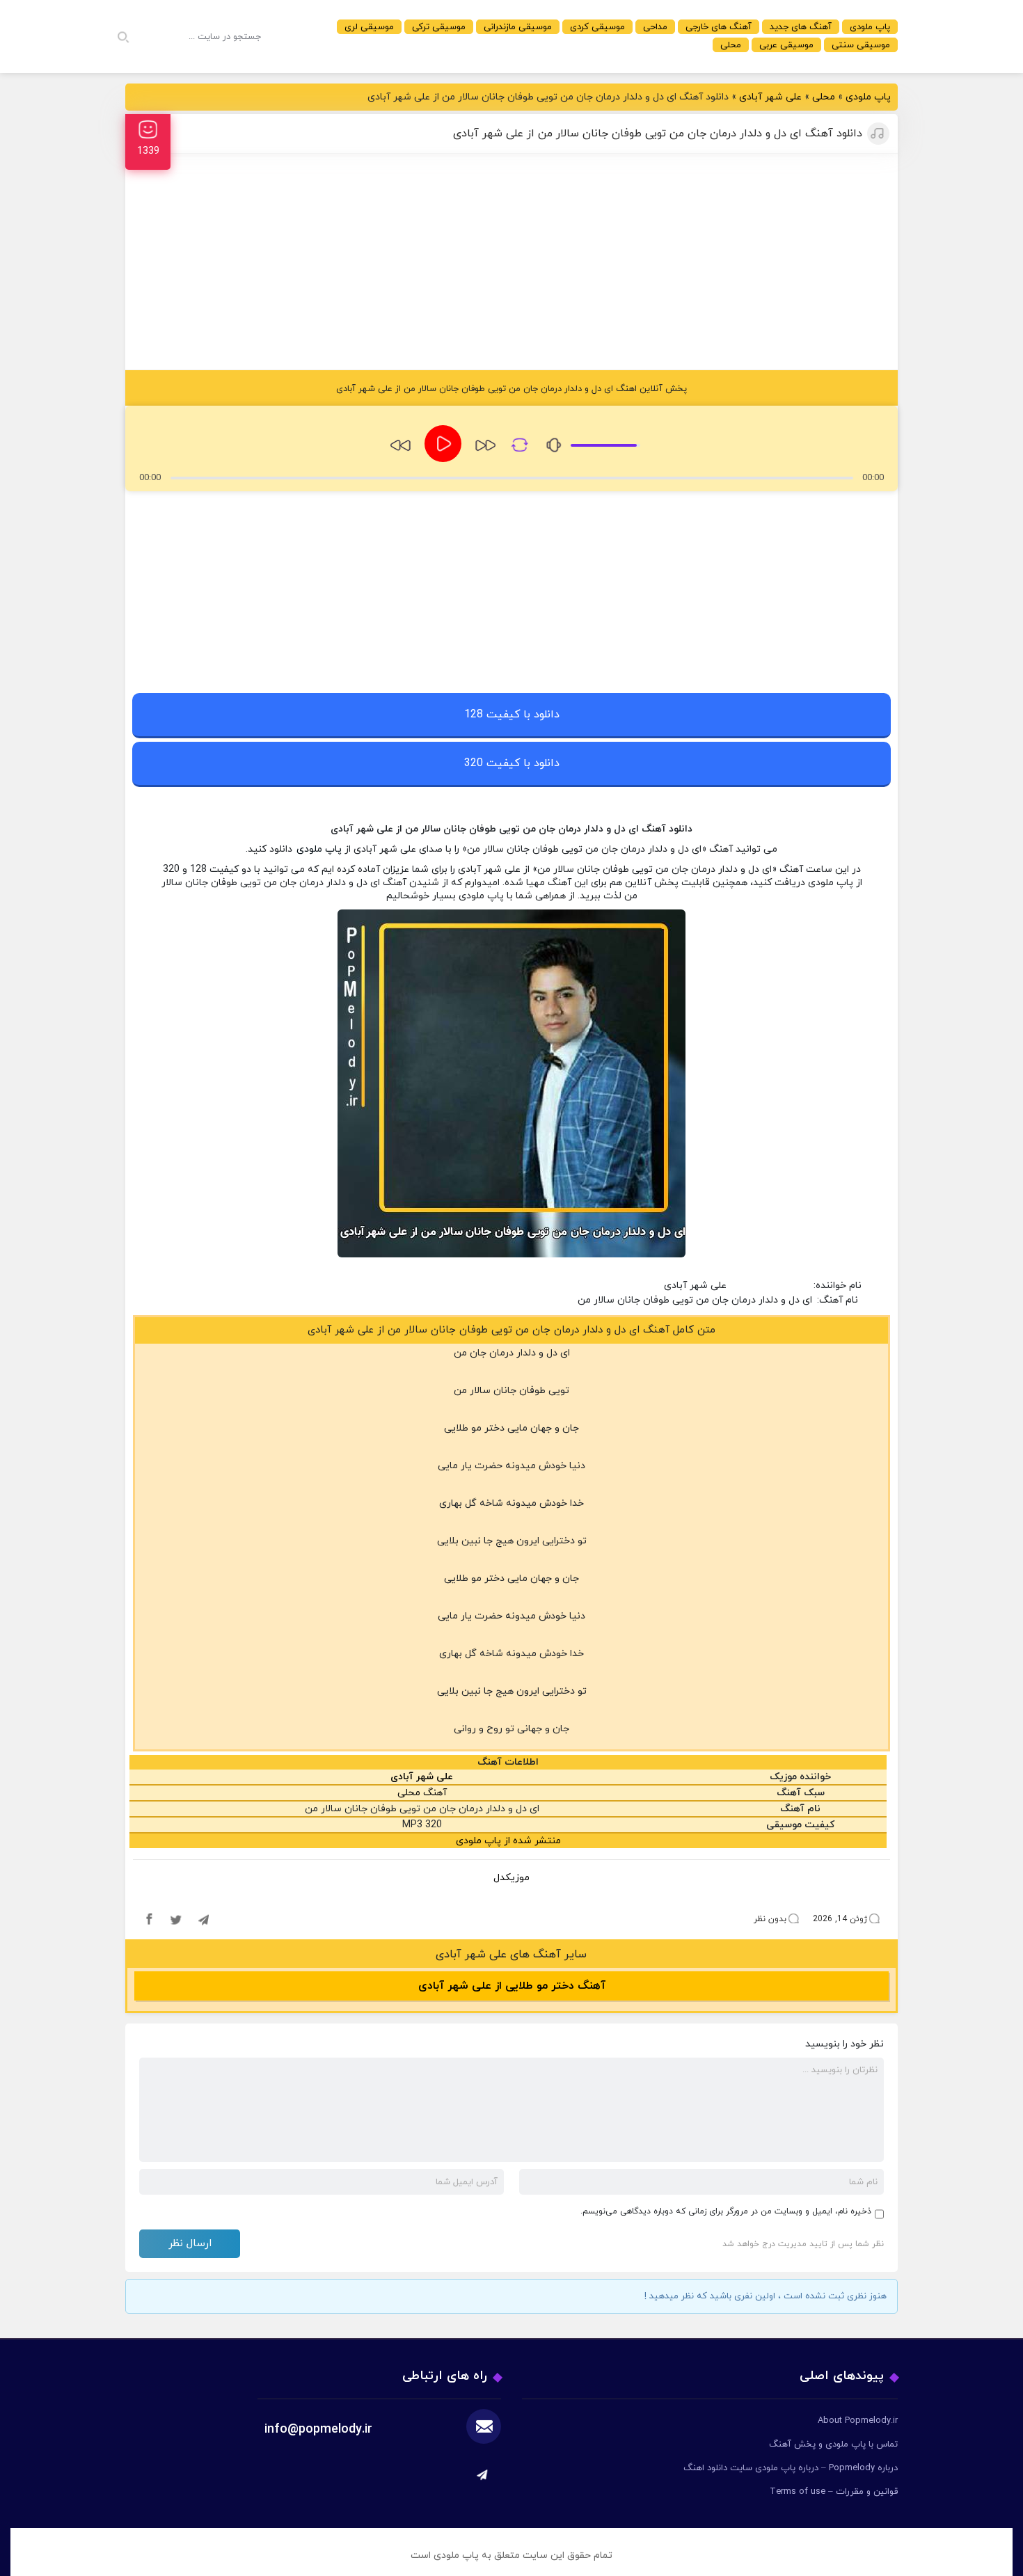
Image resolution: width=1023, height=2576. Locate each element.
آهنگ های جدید (801, 27)
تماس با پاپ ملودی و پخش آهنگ (833, 2444)
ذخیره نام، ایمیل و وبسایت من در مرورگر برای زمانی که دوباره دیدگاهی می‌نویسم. (726, 2211)
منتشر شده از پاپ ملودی (508, 1841)
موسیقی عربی (786, 45)
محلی (731, 45)
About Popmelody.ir (858, 2421)
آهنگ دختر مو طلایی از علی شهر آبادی (512, 1986)
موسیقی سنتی (861, 45)
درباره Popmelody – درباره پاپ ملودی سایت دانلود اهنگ (791, 2468)
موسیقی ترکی (439, 27)
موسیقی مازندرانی (518, 27)
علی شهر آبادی (770, 97)
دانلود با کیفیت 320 (512, 763)
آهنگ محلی (422, 1793)
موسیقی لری (369, 27)
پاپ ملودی (870, 27)
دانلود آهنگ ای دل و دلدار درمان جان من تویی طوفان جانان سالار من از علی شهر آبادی (658, 134)
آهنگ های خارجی (719, 27)
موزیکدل (511, 1878)
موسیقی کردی (597, 27)
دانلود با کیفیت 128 (512, 715)
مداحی (655, 27)
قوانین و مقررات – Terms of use (834, 2492)
